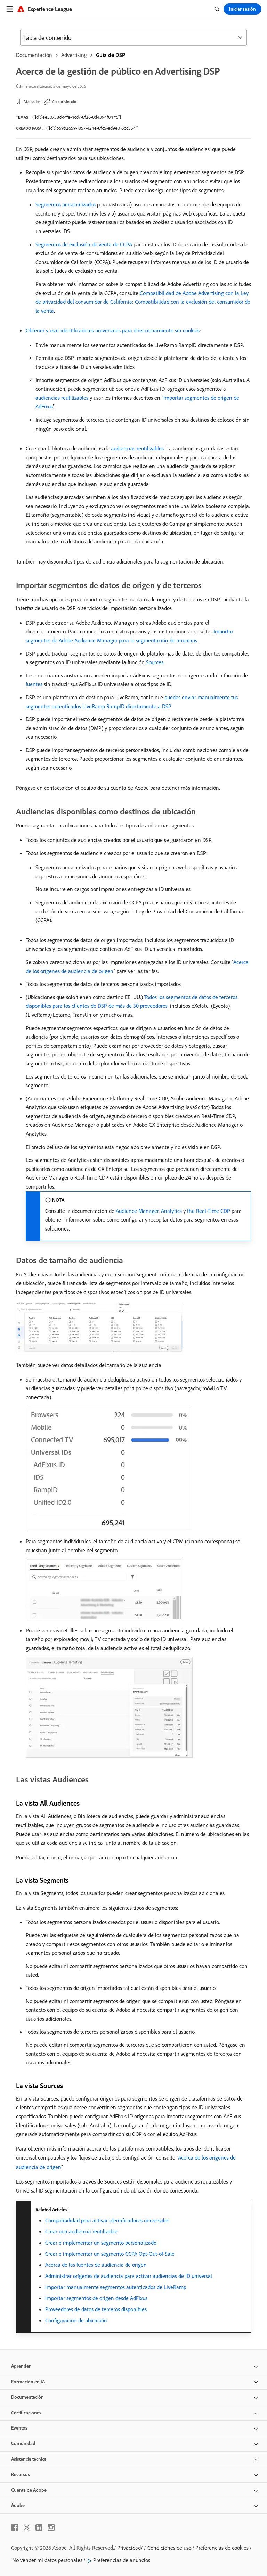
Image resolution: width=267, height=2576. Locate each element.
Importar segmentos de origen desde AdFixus (96, 2298)
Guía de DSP (111, 55)
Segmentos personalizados (66, 204)
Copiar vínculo (64, 102)
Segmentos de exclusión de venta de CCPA (84, 244)
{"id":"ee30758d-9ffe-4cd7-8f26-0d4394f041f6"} (77, 117)
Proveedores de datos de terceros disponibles (96, 2309)
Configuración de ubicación (76, 2320)
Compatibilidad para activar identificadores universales (107, 2220)
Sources (155, 662)
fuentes (34, 684)
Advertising (74, 55)
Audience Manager (137, 1211)
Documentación (34, 55)
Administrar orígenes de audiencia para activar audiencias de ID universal (129, 2276)
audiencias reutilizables (62, 398)
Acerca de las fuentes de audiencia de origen (96, 2265)
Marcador (32, 102)
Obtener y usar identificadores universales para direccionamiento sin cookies (113, 330)
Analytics (171, 1211)
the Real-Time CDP (209, 1211)
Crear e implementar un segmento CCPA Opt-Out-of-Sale (110, 2254)
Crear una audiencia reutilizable (81, 2231)
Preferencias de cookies (222, 2548)
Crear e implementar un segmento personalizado (101, 2243)
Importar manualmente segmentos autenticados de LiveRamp (116, 2287)
